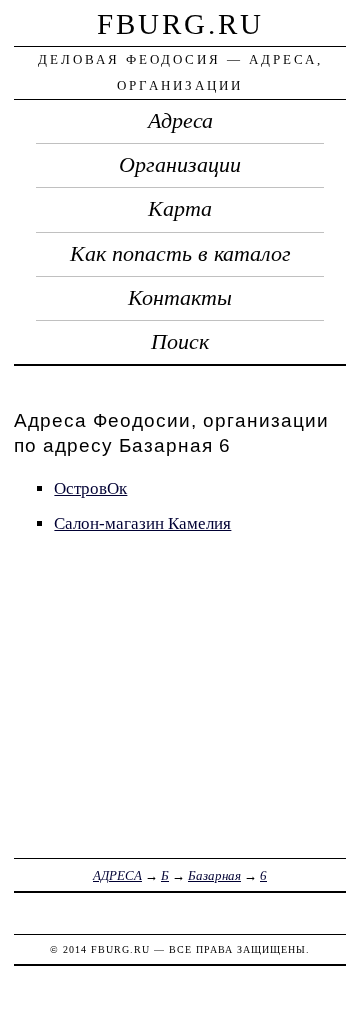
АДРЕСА (117, 875)
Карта (180, 209)
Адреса (180, 121)
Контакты (180, 298)
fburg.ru (180, 24)
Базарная (214, 875)
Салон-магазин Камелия (142, 523)
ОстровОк (90, 488)
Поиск (180, 342)
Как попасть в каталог (180, 254)
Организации (180, 165)
